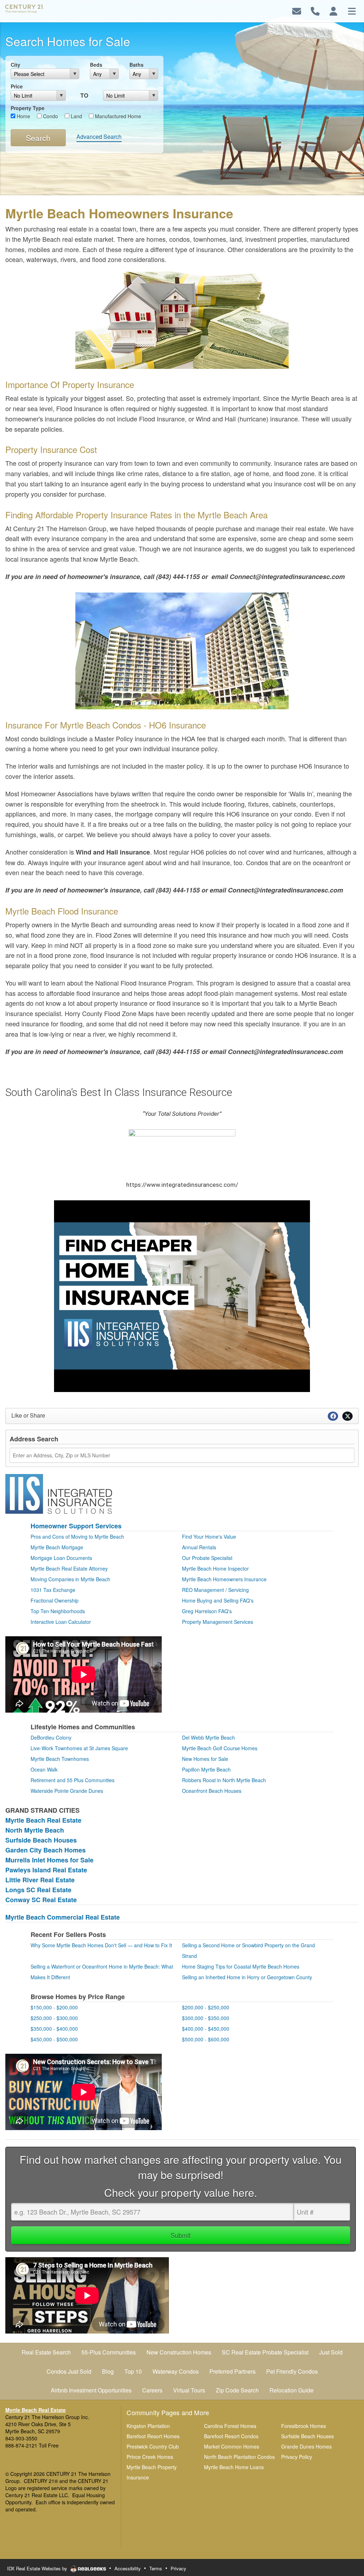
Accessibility (128, 2568)
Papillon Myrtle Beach (206, 1769)
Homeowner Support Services (76, 1526)
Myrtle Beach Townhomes (60, 1759)
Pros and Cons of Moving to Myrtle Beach (77, 1537)
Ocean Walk (44, 1769)
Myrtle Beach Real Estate (43, 1820)
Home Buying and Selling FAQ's (218, 1600)
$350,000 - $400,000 (54, 2029)
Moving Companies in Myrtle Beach (70, 1579)
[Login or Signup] (333, 10)
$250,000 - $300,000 (54, 2018)
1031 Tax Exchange (53, 1590)
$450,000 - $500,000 (54, 2039)
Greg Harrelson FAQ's (207, 1611)
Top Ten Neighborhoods (58, 1611)
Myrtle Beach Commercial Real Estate (63, 1917)
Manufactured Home (117, 116)
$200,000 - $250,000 (206, 2007)
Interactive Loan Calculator (61, 1622)
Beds (96, 65)
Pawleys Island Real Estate (46, 1870)
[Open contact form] (297, 10)
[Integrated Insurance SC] (59, 1493)
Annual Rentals (199, 1547)
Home (23, 116)
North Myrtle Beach (35, 1830)
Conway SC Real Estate (41, 1900)
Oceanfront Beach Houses (212, 1791)
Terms (156, 2568)
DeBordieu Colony (51, 1737)
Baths (136, 65)
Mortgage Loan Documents (61, 1558)
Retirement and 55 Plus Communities (73, 1780)
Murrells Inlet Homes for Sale (49, 1860)
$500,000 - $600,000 (206, 2039)
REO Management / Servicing (215, 1590)
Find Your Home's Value (209, 1537)
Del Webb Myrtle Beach (208, 1737)
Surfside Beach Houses (41, 1840)
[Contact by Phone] (315, 10)
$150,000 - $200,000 (54, 2007)
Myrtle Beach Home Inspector (215, 1568)
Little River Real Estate (40, 1880)
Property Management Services (218, 1622)
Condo (50, 116)
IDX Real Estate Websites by (38, 2568)
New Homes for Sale (205, 1759)
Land (76, 116)
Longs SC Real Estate (38, 1890)
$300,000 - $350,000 (206, 2018)
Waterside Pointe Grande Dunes (67, 1791)
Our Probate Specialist (207, 1558)
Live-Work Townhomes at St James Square (79, 1748)
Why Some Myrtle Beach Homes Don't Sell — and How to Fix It (101, 1945)
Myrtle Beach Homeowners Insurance (224, 1579)
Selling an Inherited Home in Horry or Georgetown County (247, 1977)
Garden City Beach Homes (45, 1850)
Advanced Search (99, 137)
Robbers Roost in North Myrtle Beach (224, 1780)
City (15, 65)
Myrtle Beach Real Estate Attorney (69, 1568)
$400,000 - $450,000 (206, 2029)
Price (17, 86)
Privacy (178, 2568)
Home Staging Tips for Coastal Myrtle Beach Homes (241, 1966)
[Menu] (352, 10)
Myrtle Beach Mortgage (57, 1547)
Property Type (28, 108)
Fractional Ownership (55, 1600)
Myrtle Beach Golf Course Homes (220, 1748)
